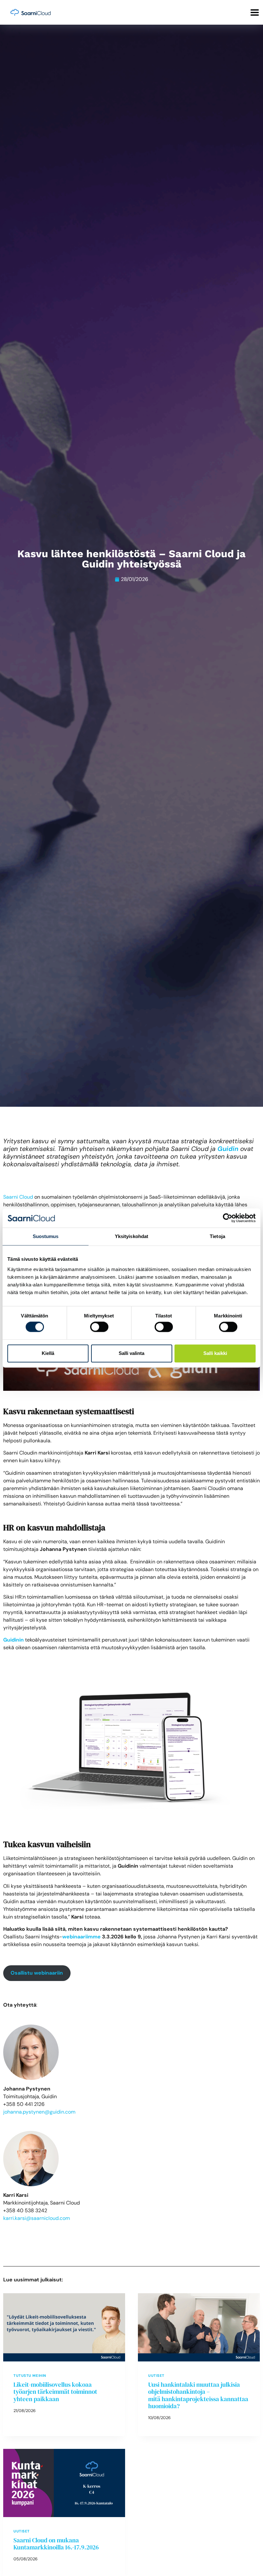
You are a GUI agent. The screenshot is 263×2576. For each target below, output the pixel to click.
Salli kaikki (215, 1353)
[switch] (99, 1327)
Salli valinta (131, 1353)
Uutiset (156, 2376)
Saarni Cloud (18, 1197)
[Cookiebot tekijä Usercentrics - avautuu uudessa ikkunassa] (228, 1218)
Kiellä (48, 1353)
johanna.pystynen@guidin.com (39, 2112)
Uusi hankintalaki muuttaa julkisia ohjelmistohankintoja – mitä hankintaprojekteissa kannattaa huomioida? (198, 2395)
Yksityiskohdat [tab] (131, 1236)
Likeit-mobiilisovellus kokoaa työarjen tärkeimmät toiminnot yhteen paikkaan (55, 2392)
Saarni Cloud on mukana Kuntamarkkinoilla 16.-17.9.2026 (56, 2544)
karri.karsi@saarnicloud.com (37, 2218)
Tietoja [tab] (217, 1236)
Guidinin (13, 1640)
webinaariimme (81, 1937)
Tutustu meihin (30, 2376)
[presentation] (64, 2327)
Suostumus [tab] (46, 1236)
